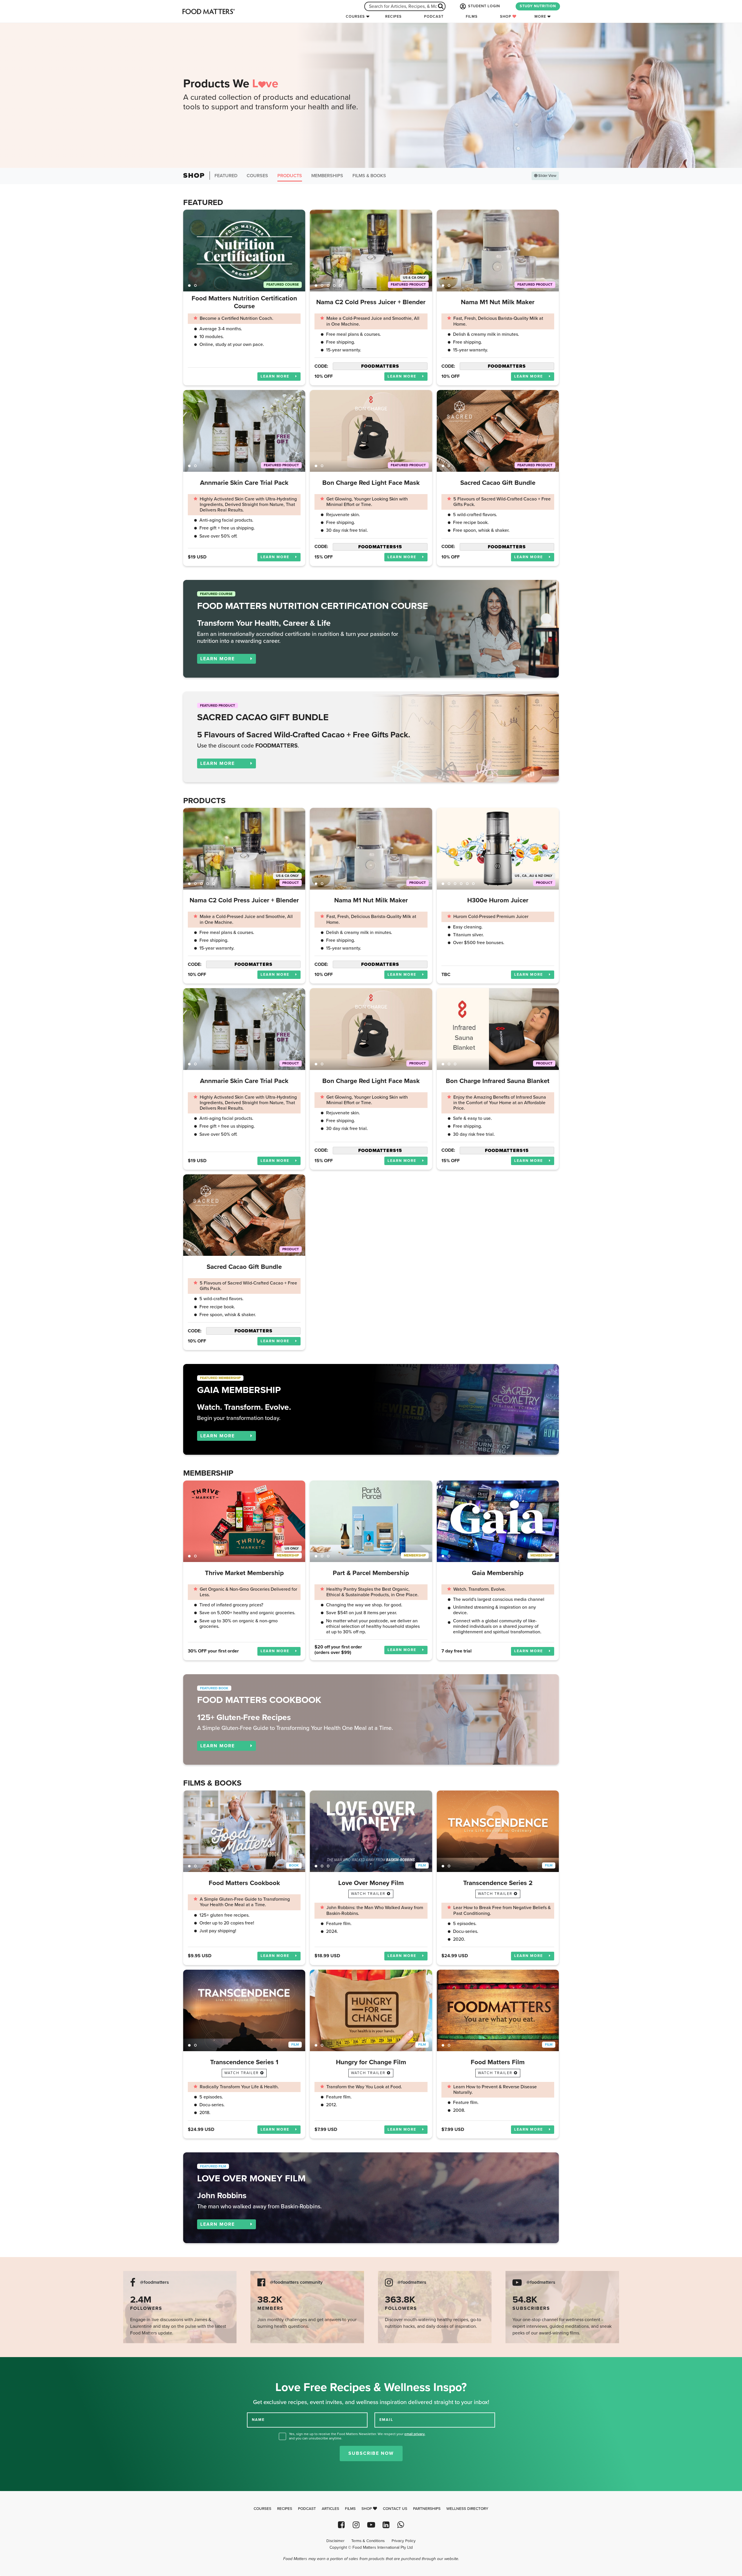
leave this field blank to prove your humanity (23, 2364)
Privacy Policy (404, 2541)
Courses (355, 17)
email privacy (414, 2434)
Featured (226, 176)
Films (472, 17)
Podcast (434, 17)
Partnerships (427, 2509)
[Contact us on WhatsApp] (401, 2525)
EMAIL (386, 2420)
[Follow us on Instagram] (356, 2525)
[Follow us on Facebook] (341, 2525)
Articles (330, 2509)
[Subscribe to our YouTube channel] (371, 2525)
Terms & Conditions (368, 2541)
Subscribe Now (371, 2453)
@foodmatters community (296, 2282)
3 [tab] (328, 285)
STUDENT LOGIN (483, 6)
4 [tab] (334, 285)
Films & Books (369, 176)
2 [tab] (195, 285)
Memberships (327, 176)
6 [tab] (473, 884)
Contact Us (395, 2509)
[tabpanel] (244, 250)
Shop (506, 17)
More (540, 17)
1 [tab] (189, 285)
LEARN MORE (276, 376)
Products (290, 176)
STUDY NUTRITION (538, 6)
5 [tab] (340, 285)
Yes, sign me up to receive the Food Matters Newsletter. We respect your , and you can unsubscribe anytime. (357, 2436)
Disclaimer (335, 2541)
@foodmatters (154, 2282)
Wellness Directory (467, 2509)
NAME (258, 2420)
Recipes (393, 17)
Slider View (547, 176)
